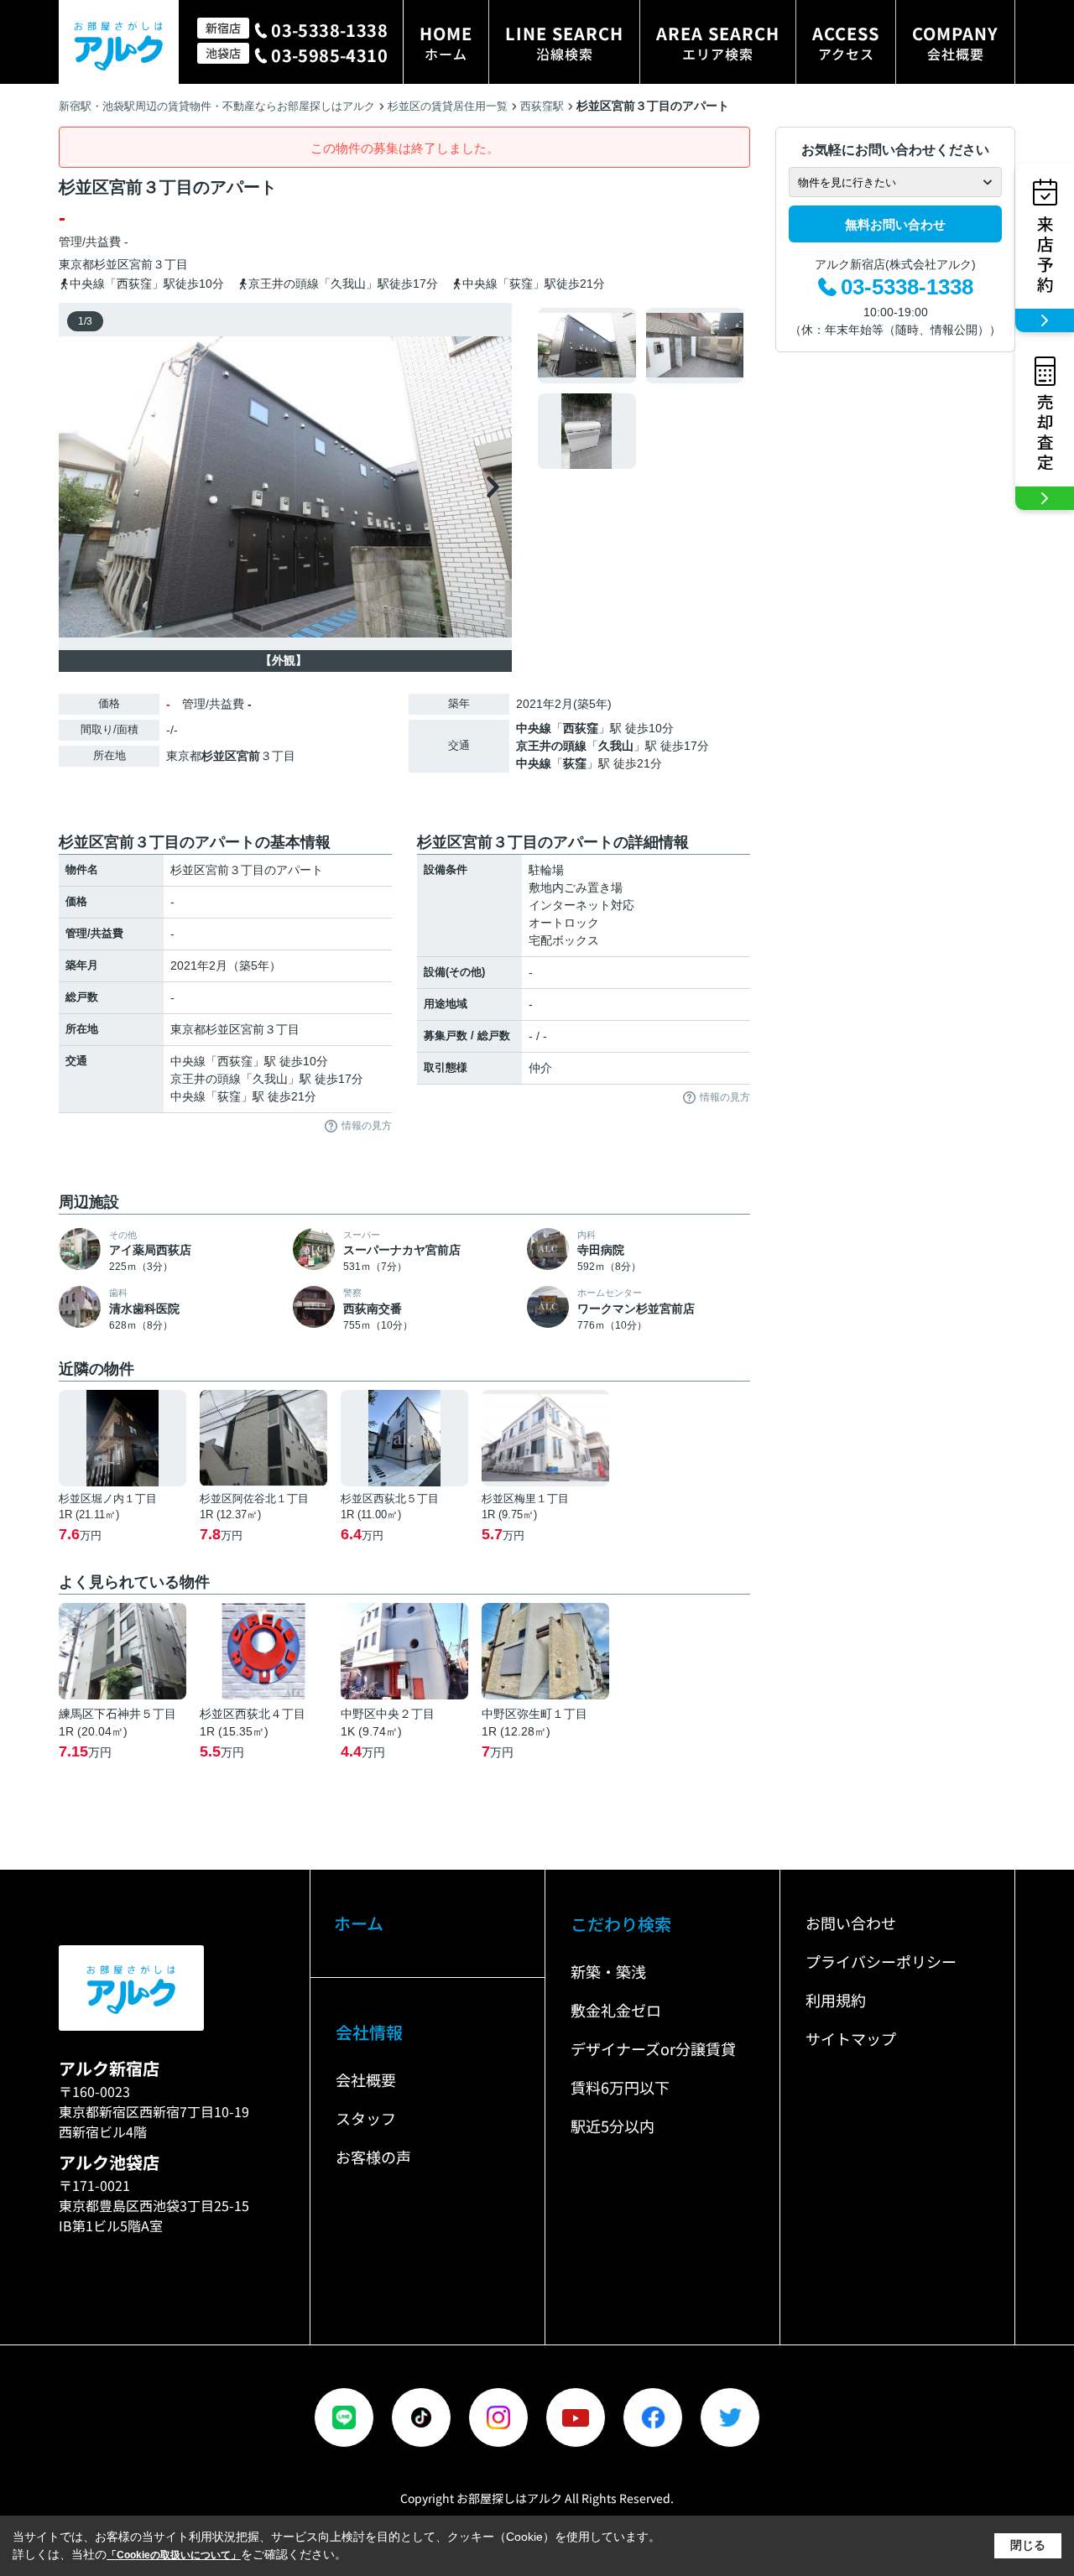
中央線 (534, 728)
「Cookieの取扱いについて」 (174, 2555)
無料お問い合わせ (895, 224)
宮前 (141, 264)
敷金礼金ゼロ (616, 2010)
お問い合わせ (851, 1923)
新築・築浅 (608, 1971)
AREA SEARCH (718, 42)
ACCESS (846, 42)
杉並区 (112, 264)
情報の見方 (367, 1126)
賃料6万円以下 (620, 2087)
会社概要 (366, 2079)
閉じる (1028, 2545)
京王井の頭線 (551, 746)
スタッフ (366, 2118)
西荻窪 (581, 728)
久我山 (616, 746)
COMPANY (955, 42)
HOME (446, 42)
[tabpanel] (641, 388)
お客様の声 (373, 2157)
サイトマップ (851, 2038)
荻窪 (575, 763)
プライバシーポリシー (881, 1961)
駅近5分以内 (613, 2126)
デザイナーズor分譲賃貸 (653, 2048)
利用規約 (836, 2000)
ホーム (359, 1923)
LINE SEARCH (564, 42)
